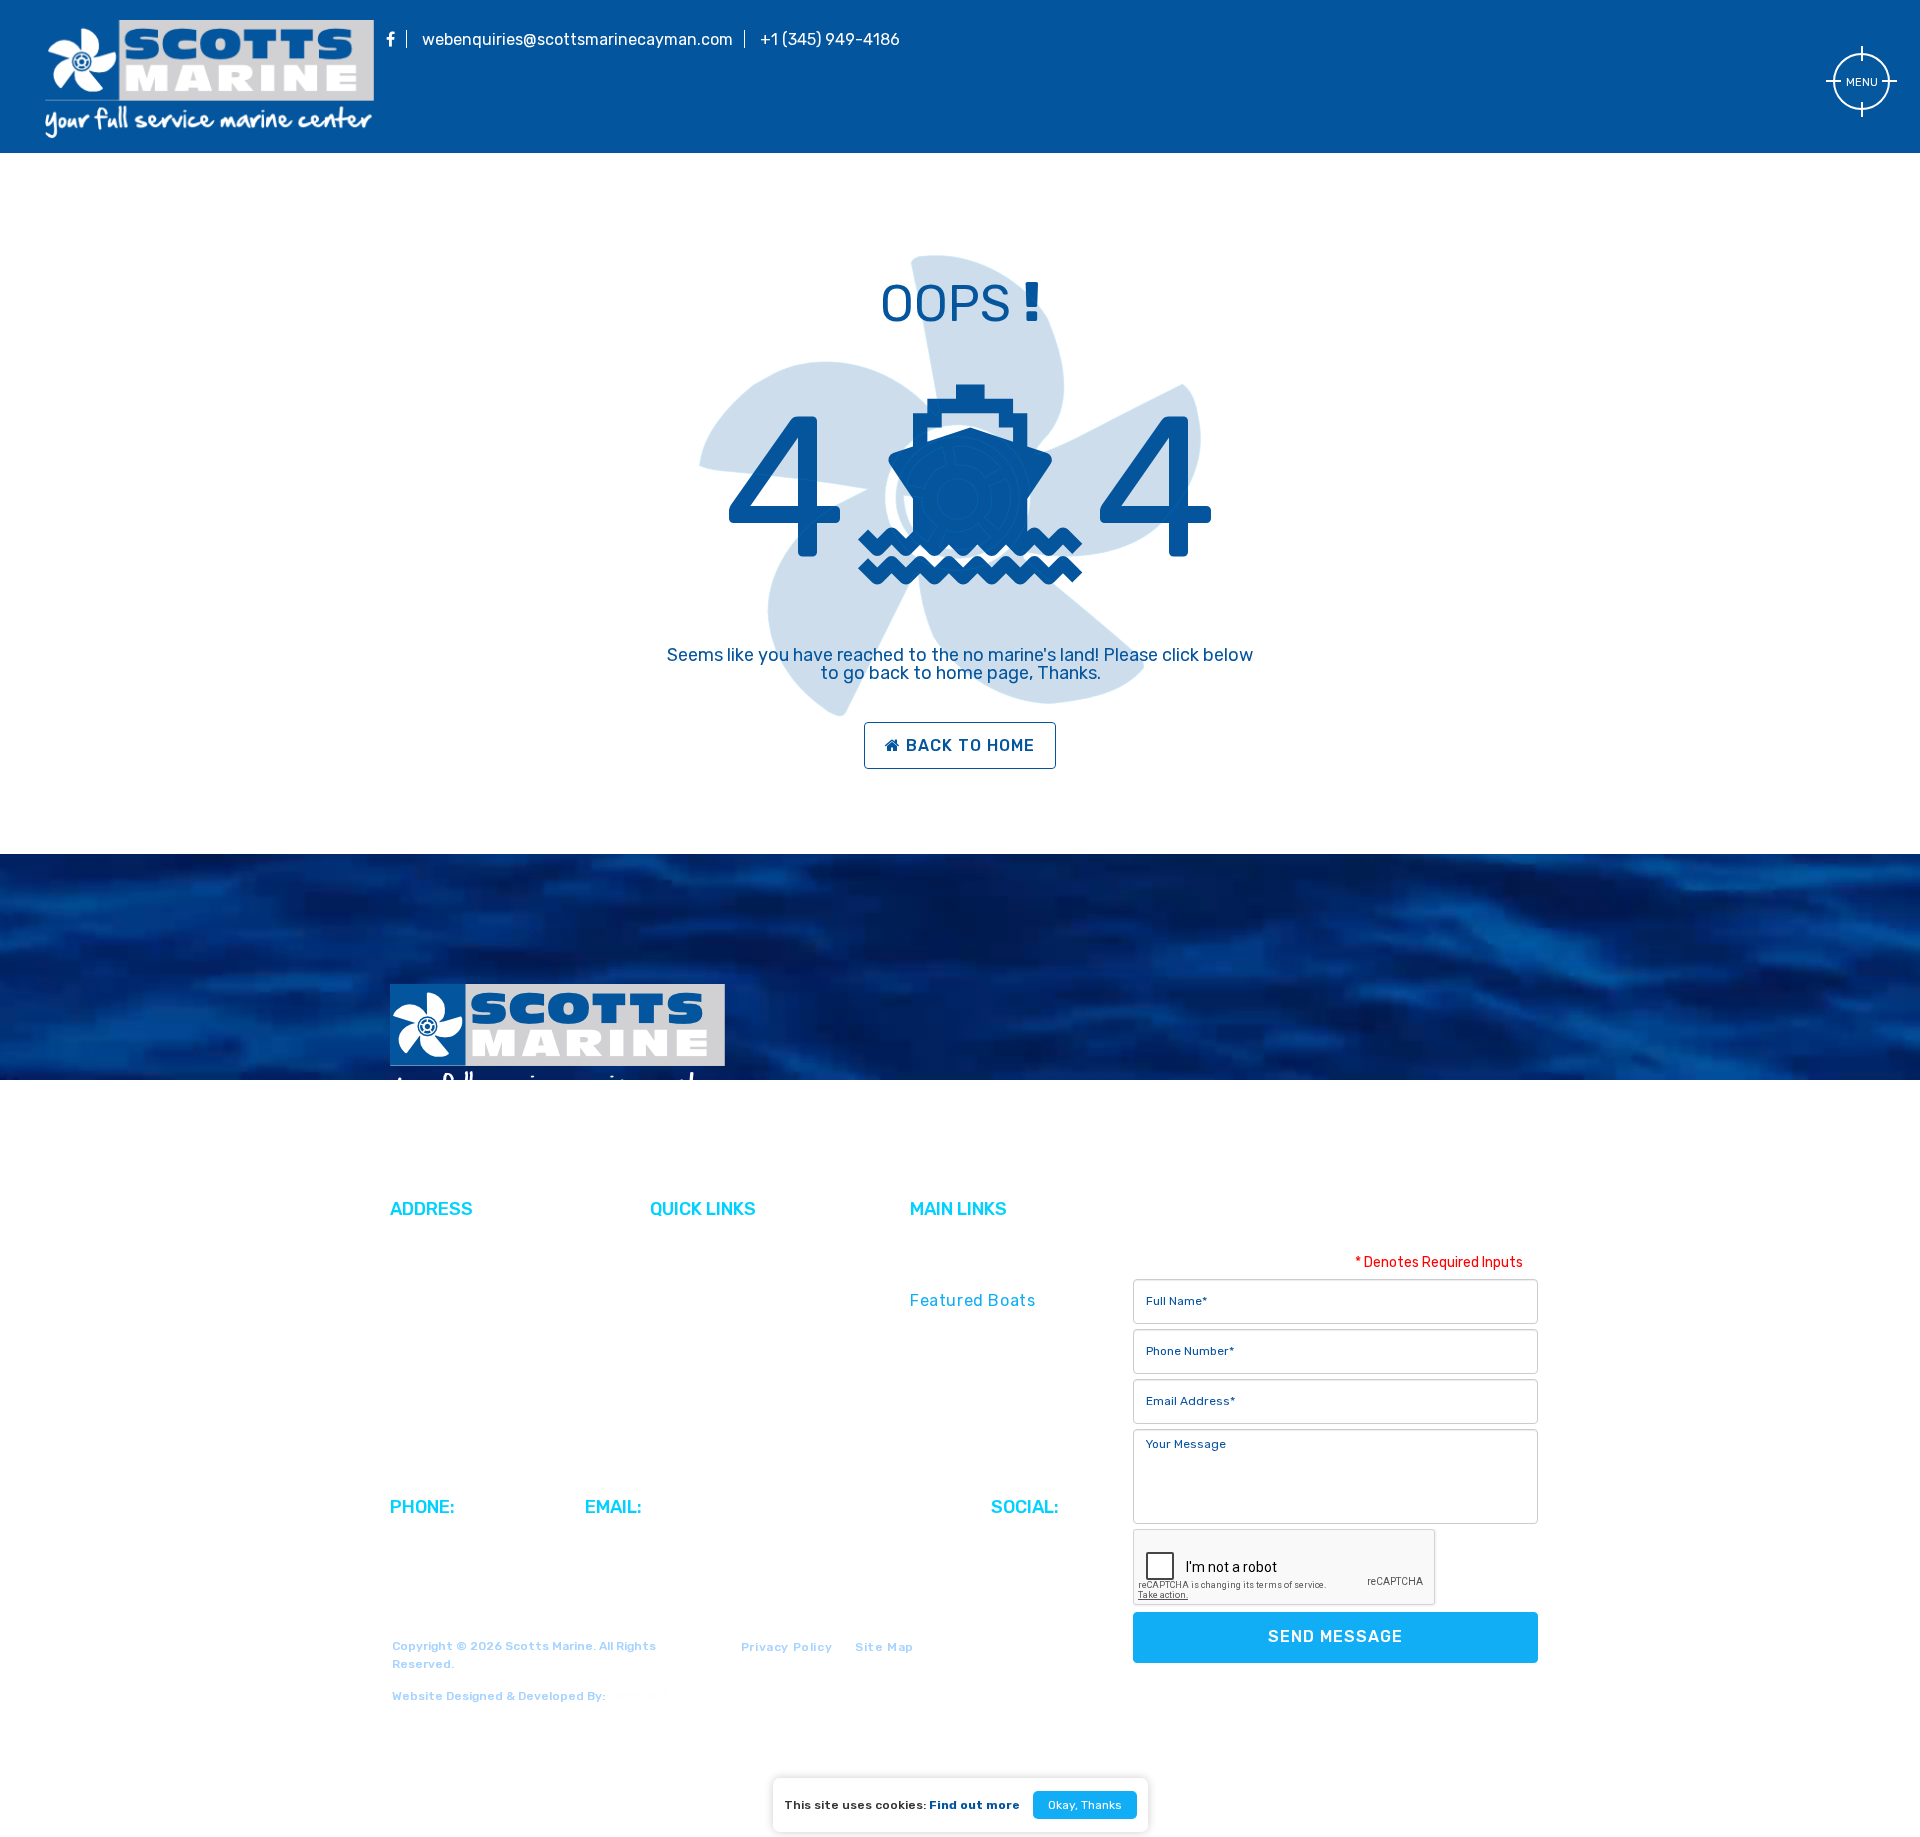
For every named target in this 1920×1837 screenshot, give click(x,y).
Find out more (974, 1805)
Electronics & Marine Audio (1018, 1408)
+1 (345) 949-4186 (830, 39)
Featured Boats (972, 1300)
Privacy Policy (786, 1647)
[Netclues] (637, 1694)
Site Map (884, 1647)
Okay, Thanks (1085, 1805)
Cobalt (676, 1300)
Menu (1862, 82)
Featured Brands (978, 1271)
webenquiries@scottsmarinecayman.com (577, 39)
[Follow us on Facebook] (390, 39)
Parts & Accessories (990, 1379)
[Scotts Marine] (209, 134)
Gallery (678, 1271)
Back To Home (970, 745)
